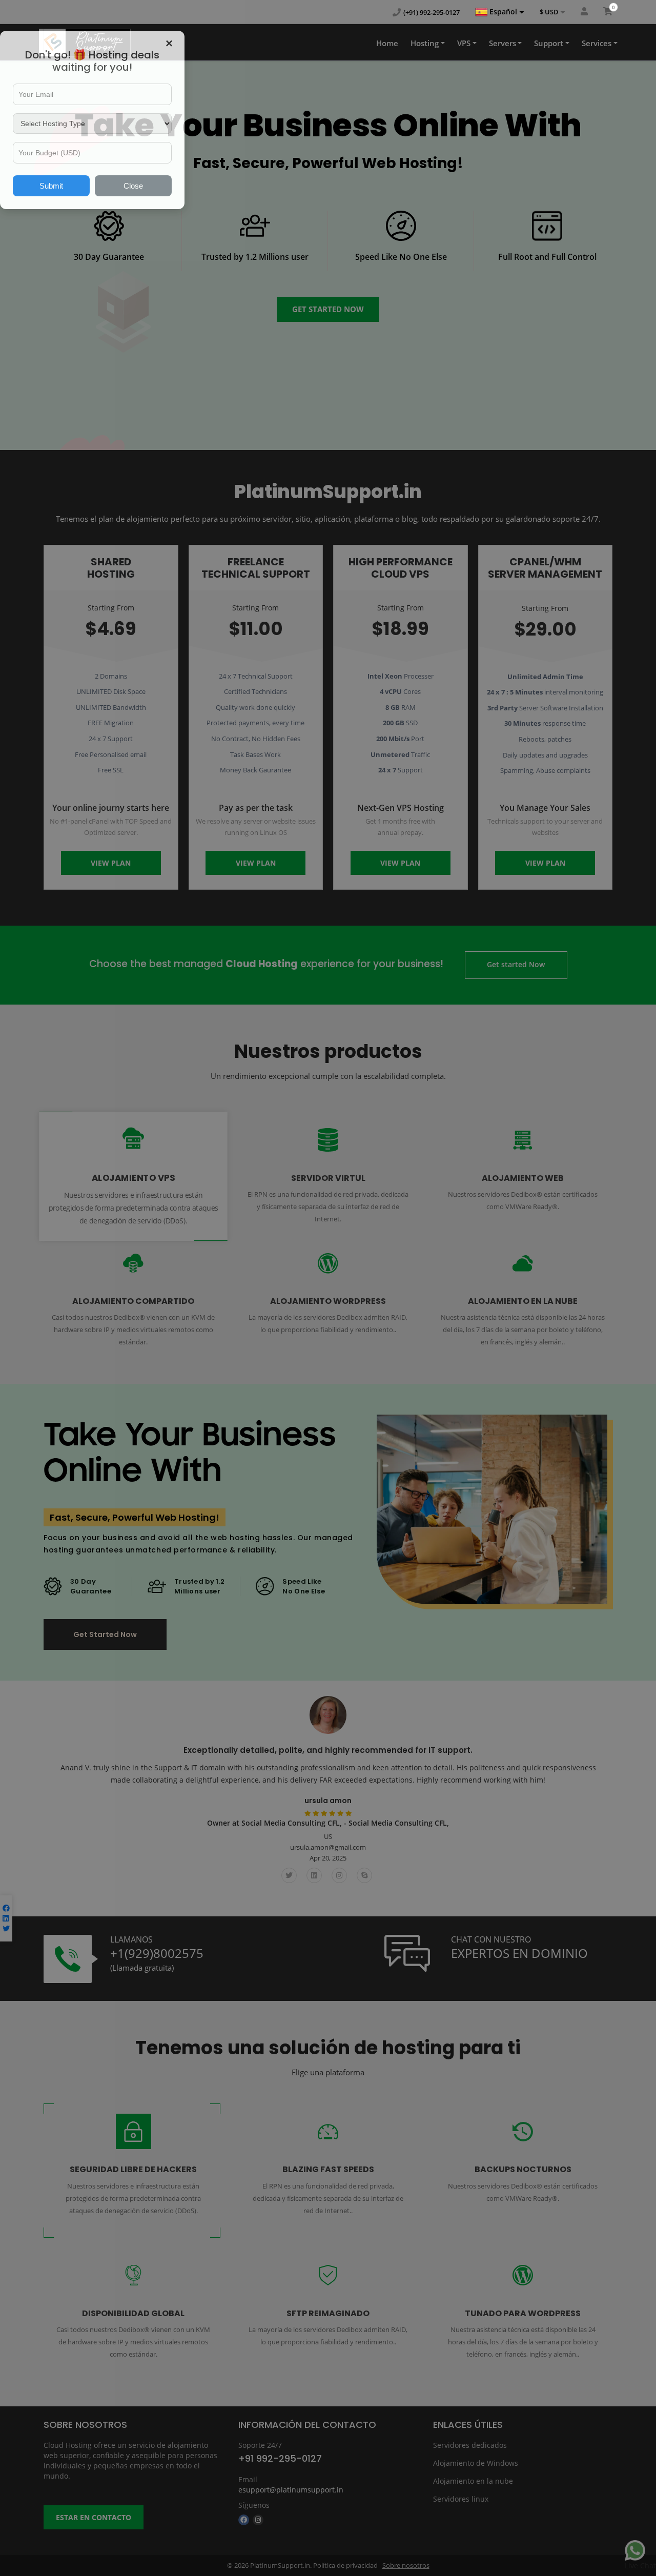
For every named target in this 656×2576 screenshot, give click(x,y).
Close (133, 186)
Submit (51, 186)
